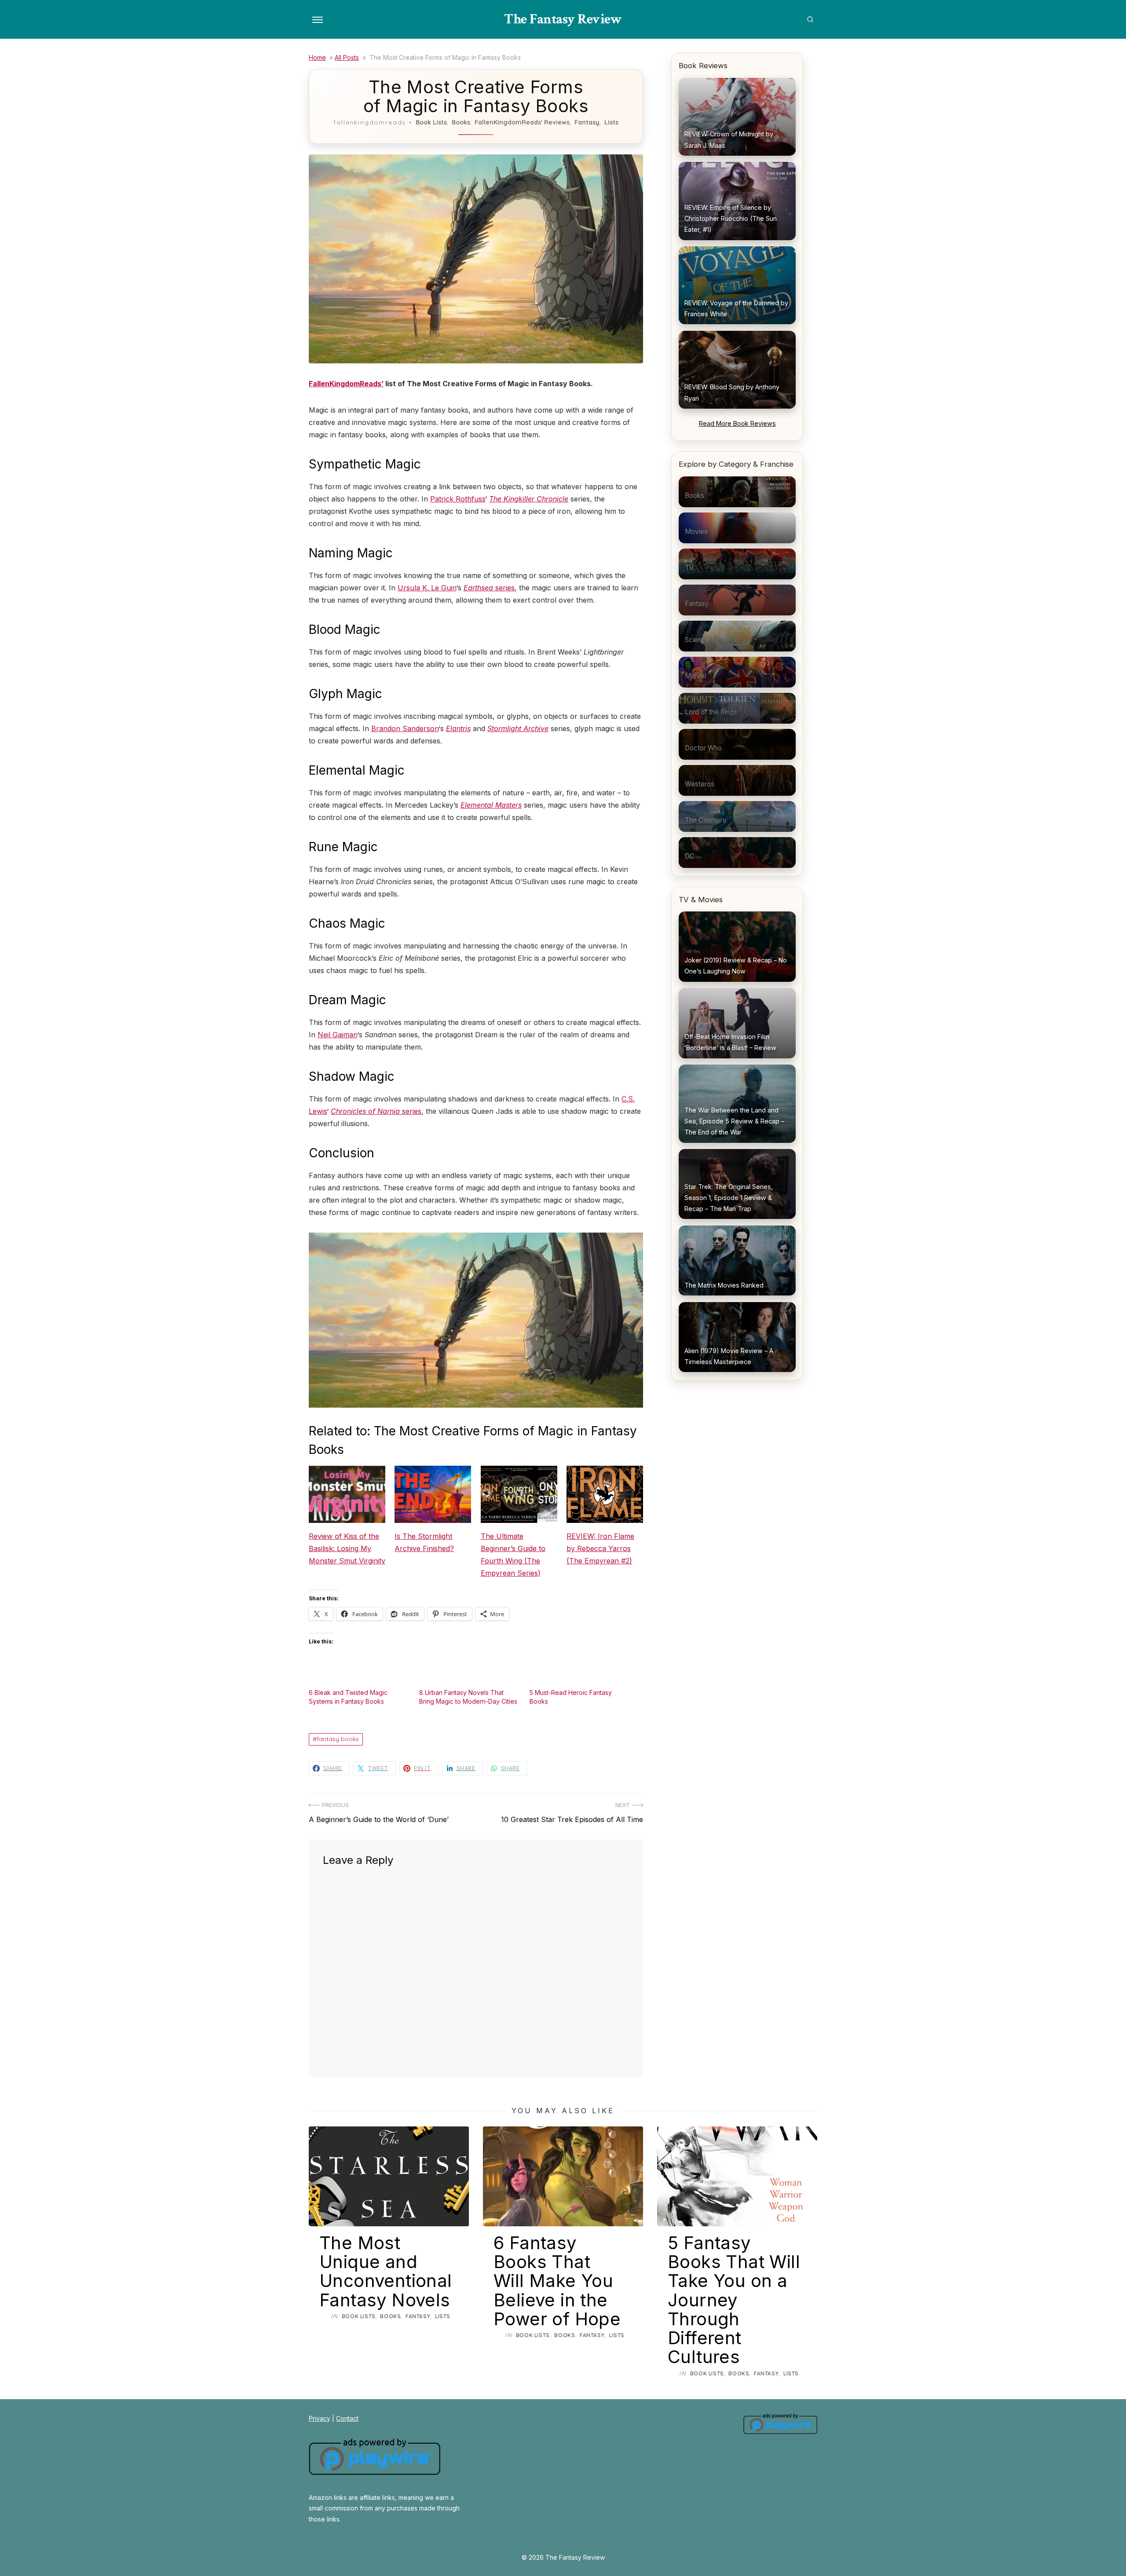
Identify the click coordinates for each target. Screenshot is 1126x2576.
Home (317, 57)
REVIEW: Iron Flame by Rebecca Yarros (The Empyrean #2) (600, 1548)
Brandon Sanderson (405, 728)
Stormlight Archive (518, 728)
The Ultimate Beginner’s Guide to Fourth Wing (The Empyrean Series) (513, 1555)
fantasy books (338, 1739)
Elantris (458, 728)
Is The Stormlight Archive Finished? (424, 1542)
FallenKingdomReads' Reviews (522, 122)
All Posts (347, 57)
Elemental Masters (491, 805)
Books (461, 122)
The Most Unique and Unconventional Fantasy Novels (386, 2271)
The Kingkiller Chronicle (529, 499)
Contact (347, 2418)
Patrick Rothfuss (458, 499)
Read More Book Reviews (737, 423)
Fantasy (587, 122)
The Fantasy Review (563, 19)
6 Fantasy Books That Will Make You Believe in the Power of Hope (557, 2281)
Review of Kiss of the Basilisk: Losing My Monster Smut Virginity (347, 1548)
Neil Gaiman (337, 1035)
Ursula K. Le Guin (427, 588)
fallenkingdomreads (369, 122)
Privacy (320, 2418)
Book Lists (431, 122)
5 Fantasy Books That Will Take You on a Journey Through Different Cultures (734, 2300)
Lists (611, 122)
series (489, 588)
